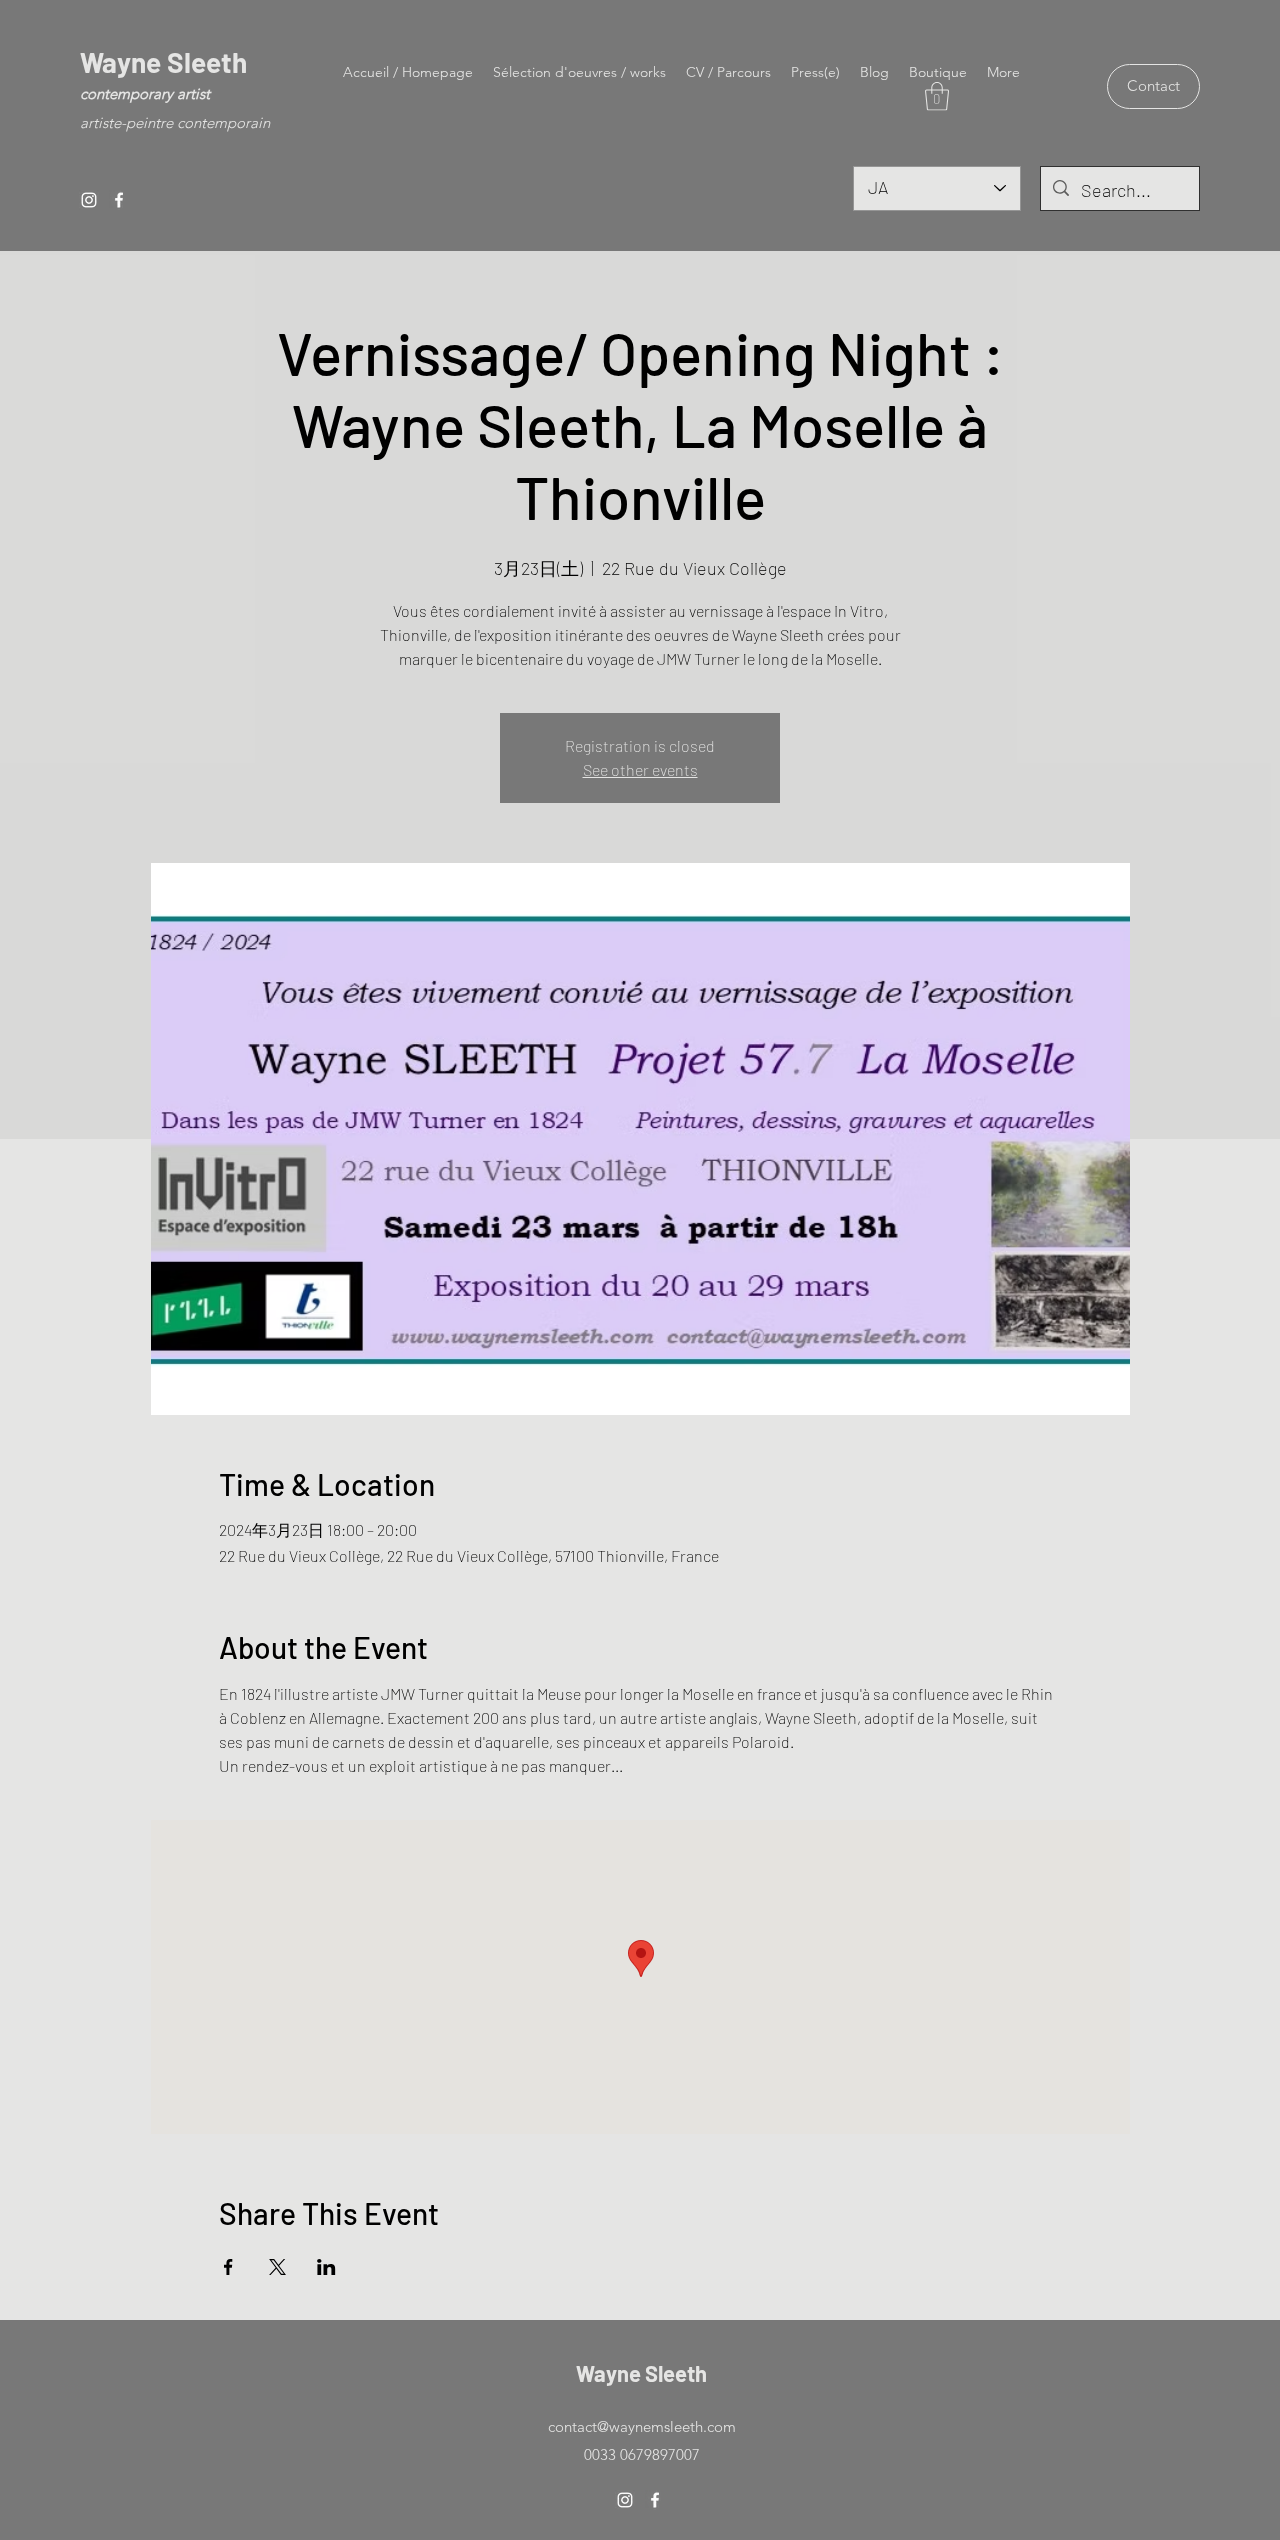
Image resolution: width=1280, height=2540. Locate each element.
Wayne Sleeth (163, 62)
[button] (937, 96)
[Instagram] (89, 200)
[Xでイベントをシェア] (277, 2267)
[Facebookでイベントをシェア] (228, 2267)
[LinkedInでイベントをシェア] (326, 2267)
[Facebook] (119, 200)
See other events (640, 769)
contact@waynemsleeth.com (642, 2426)
